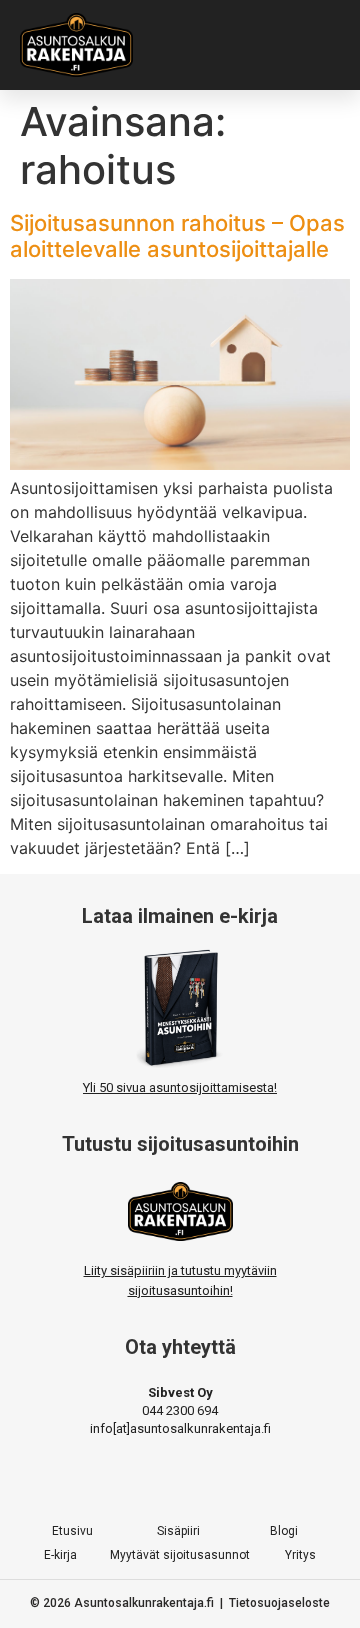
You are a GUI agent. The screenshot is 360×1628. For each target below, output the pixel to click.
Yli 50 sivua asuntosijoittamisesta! (180, 1087)
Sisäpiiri (178, 1531)
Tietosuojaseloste (279, 1603)
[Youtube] (214, 1480)
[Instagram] (146, 1480)
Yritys (300, 1555)
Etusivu (72, 1531)
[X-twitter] (180, 1480)
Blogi (284, 1531)
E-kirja (60, 1555)
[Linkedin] (248, 1480)
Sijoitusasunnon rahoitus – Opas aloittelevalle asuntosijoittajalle (177, 236)
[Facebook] (112, 1480)
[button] (314, 45)
